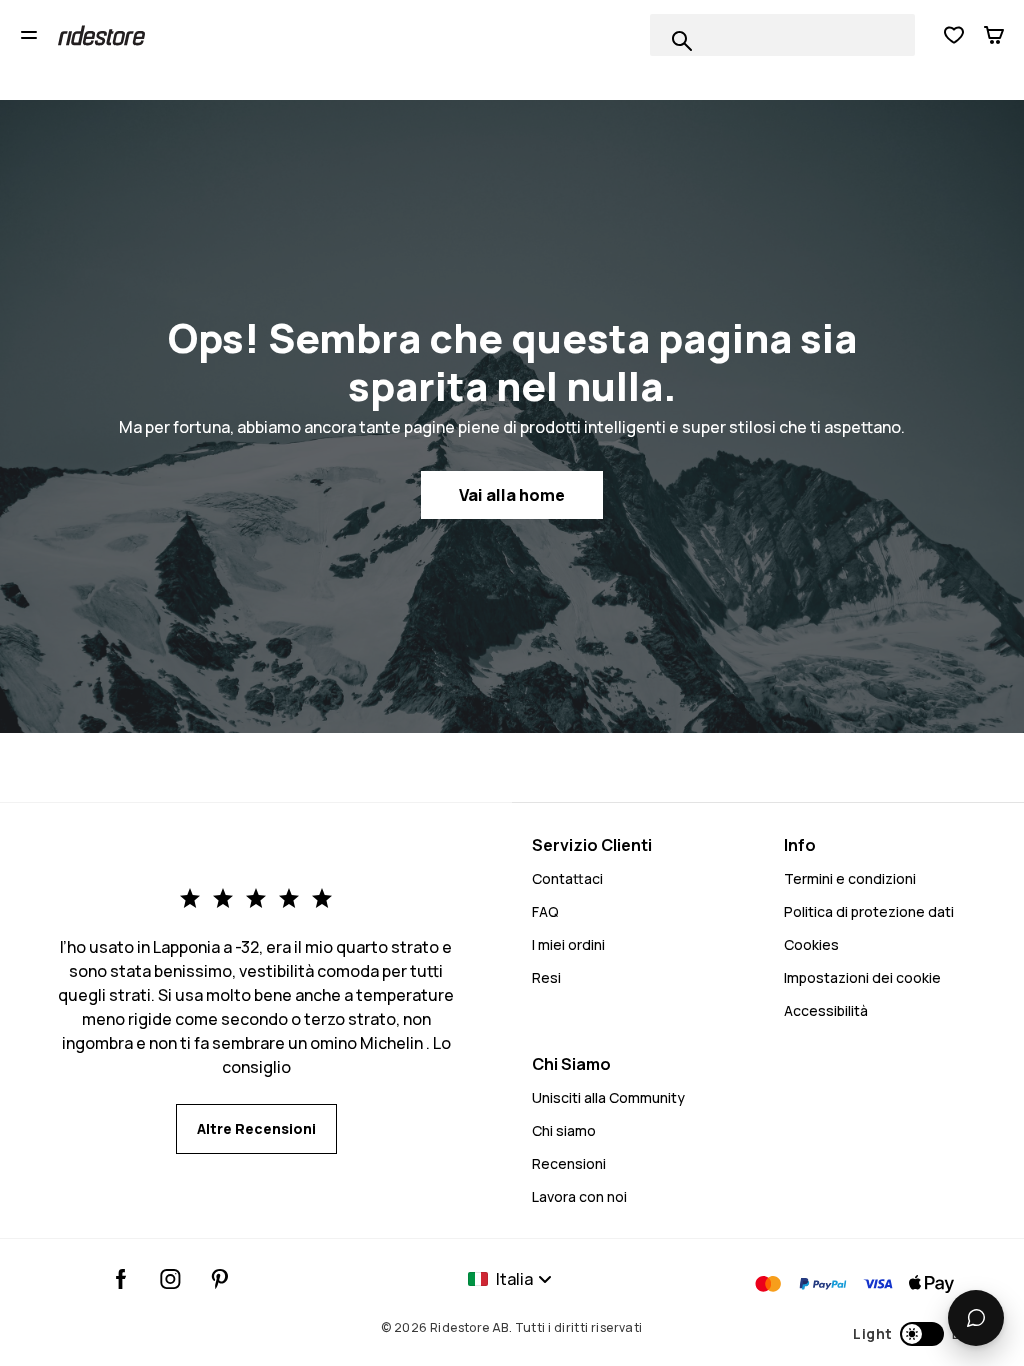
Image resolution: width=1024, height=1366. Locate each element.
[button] (918, 1334)
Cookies (811, 944)
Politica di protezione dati (869, 911)
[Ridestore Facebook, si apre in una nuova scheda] (121, 1279)
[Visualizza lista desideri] (954, 35)
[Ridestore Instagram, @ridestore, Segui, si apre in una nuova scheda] (170, 1279)
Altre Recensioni (256, 1128)
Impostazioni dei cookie (862, 977)
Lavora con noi (579, 1196)
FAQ (545, 911)
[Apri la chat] (976, 1318)
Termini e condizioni (850, 878)
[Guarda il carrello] (994, 35)
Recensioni (569, 1163)
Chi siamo (564, 1130)
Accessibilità (826, 1010)
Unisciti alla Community (608, 1097)
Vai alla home (512, 495)
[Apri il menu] (29, 35)
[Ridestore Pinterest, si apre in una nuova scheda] (219, 1279)
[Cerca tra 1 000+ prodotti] (682, 41)
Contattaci (567, 878)
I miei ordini (568, 944)
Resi (546, 977)
